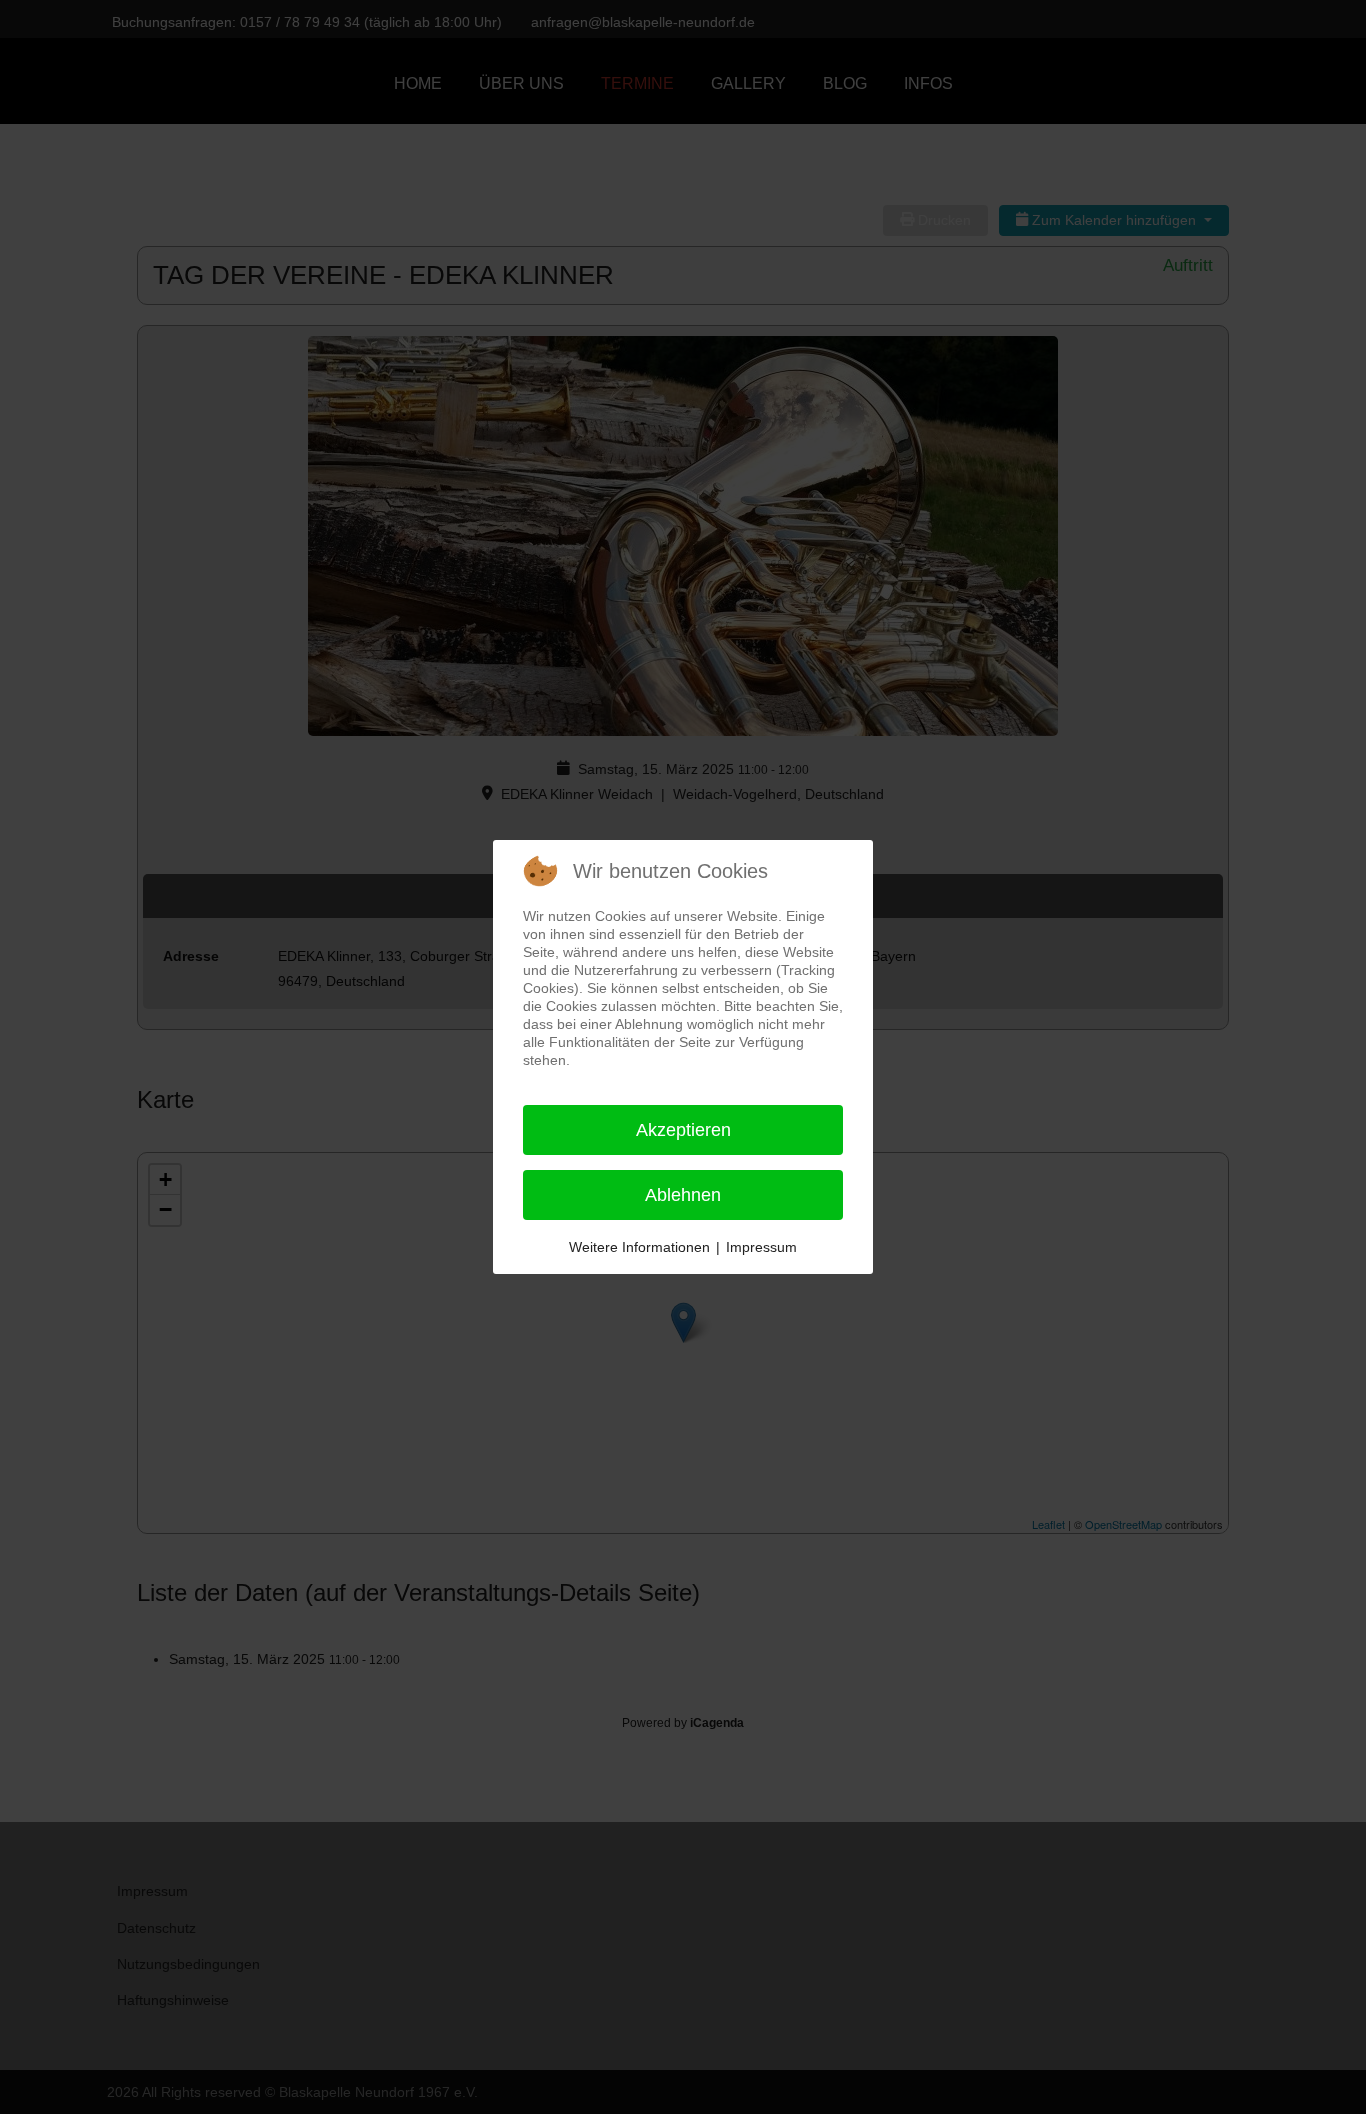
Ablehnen (683, 1195)
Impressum (761, 1247)
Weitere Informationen (639, 1247)
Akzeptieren (683, 1130)
